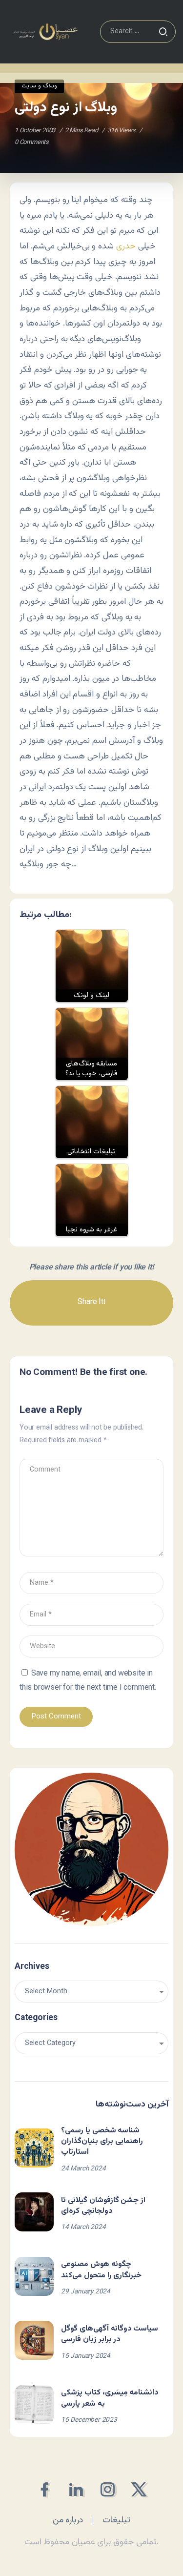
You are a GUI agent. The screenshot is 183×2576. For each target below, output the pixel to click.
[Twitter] (139, 2489)
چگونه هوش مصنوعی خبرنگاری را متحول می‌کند (101, 2270)
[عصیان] (45, 32)
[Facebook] (44, 2489)
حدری (126, 246)
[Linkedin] (76, 2489)
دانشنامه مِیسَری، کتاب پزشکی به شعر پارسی (110, 2398)
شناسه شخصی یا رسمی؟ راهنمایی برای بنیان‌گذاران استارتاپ (102, 2142)
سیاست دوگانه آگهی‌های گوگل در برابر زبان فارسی (110, 2334)
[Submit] (163, 32)
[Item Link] (34, 2148)
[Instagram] (108, 2489)
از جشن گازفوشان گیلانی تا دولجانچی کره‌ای (103, 2206)
